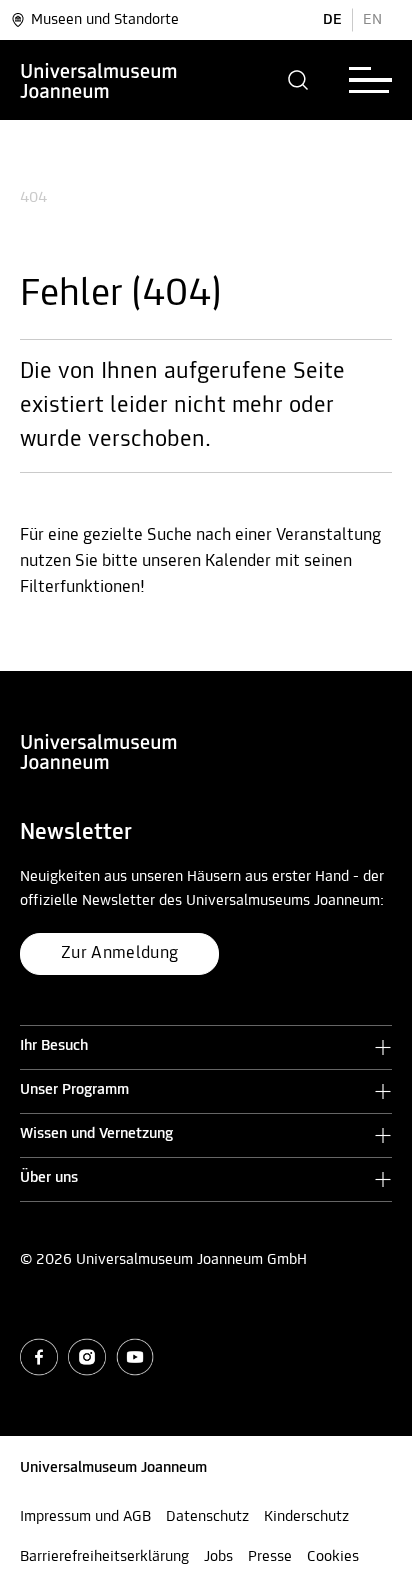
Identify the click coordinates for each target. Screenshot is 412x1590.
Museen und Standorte (105, 20)
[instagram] (87, 1357)
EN (372, 20)
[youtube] (135, 1357)
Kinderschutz (306, 1517)
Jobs (218, 1557)
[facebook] (39, 1357)
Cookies (333, 1557)
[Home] (99, 80)
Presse (270, 1557)
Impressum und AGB (85, 1517)
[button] (298, 80)
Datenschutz (207, 1517)
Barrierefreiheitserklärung (104, 1557)
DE (332, 20)
